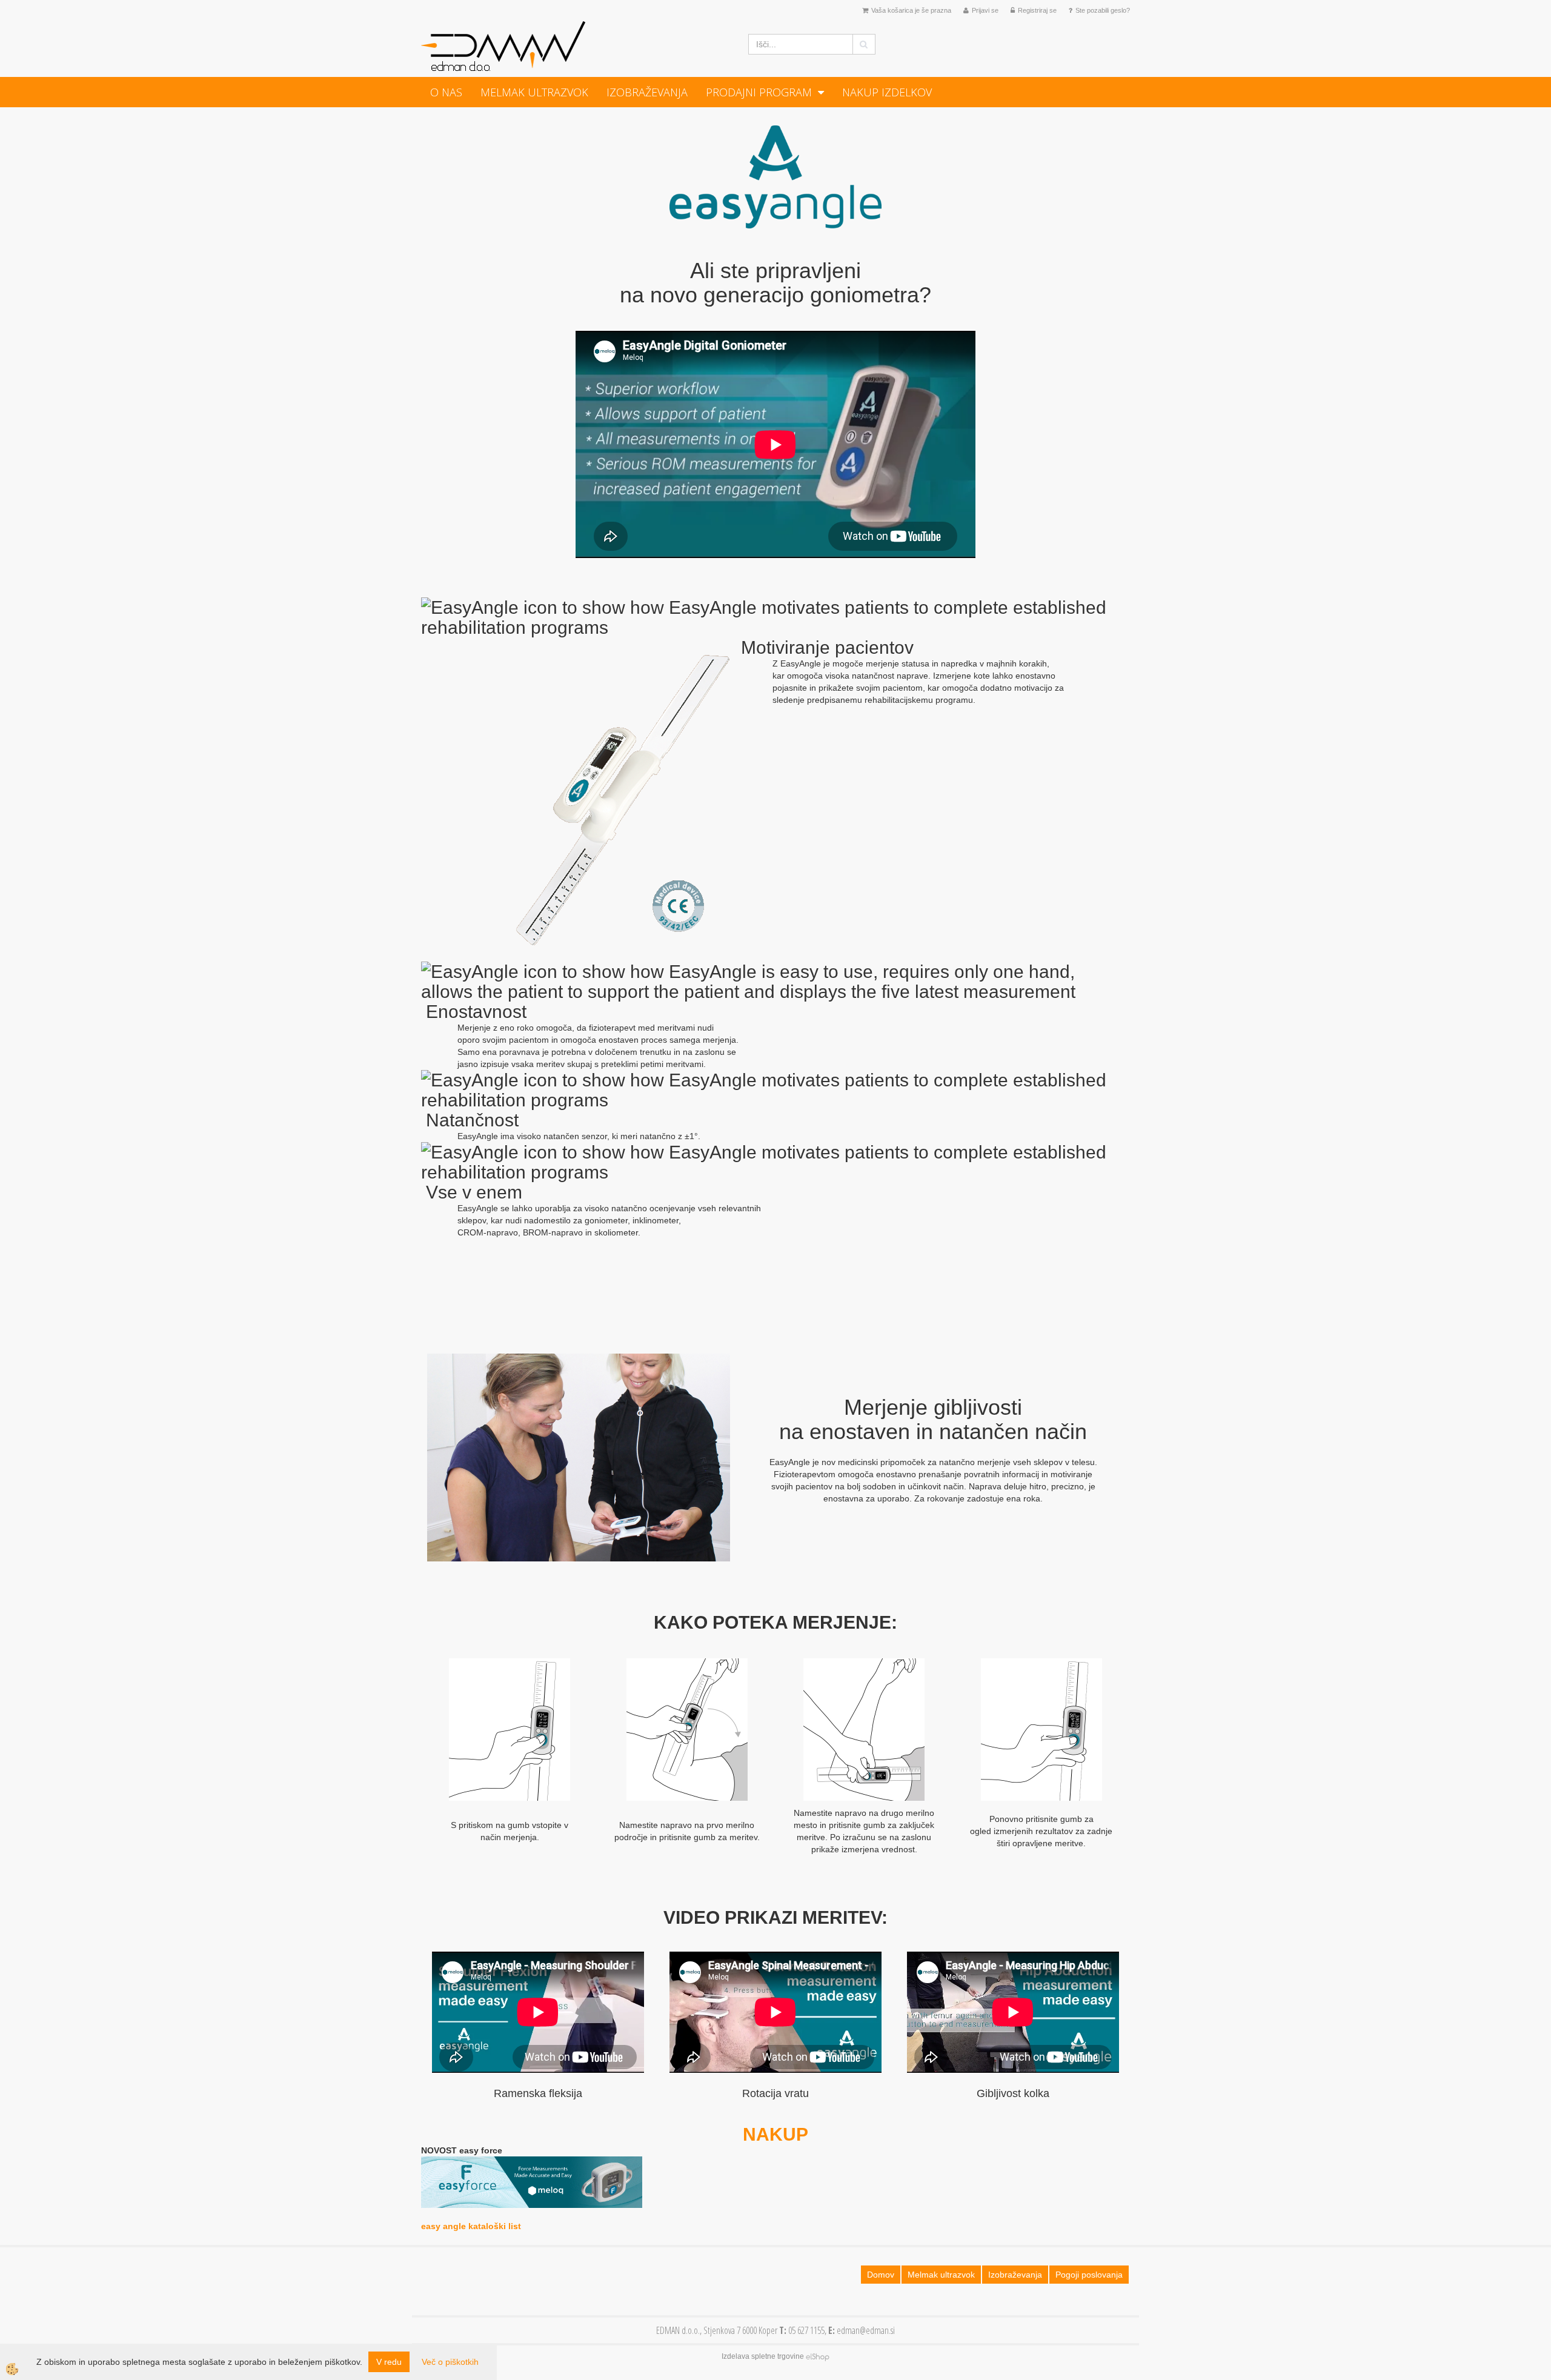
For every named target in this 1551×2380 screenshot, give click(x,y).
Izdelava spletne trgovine (763, 2356)
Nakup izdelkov (887, 92)
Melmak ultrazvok (534, 92)
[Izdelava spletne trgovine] (818, 2356)
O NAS (446, 92)
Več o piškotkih (450, 2362)
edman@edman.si (866, 2330)
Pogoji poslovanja (1089, 2275)
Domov (881, 2275)
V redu (389, 2362)
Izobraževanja (647, 92)
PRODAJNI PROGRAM (759, 92)
